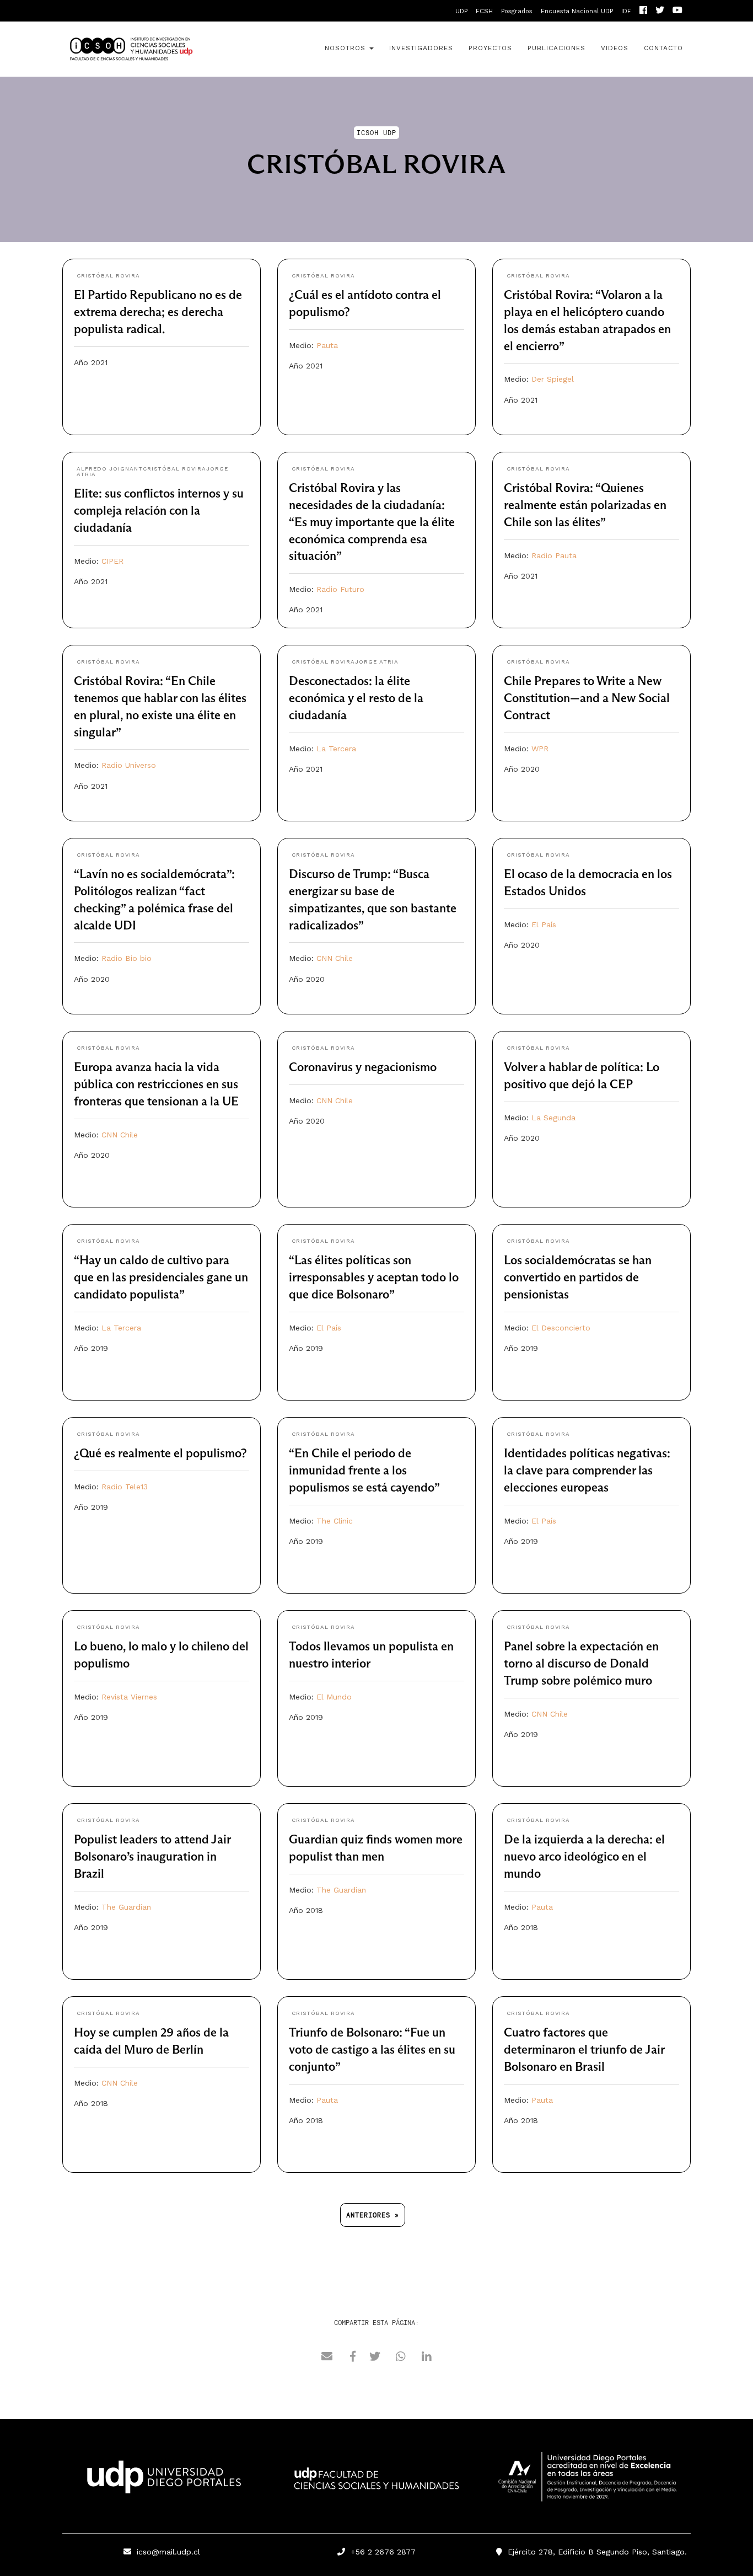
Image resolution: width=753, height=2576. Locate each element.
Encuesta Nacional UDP (577, 11)
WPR (540, 749)
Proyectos (490, 48)
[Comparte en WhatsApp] (401, 2358)
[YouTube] (677, 11)
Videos (615, 48)
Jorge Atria (377, 662)
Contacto (663, 48)
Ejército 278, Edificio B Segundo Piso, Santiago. (595, 2552)
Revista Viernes (129, 1697)
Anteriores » (373, 2215)
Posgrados (517, 11)
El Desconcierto (561, 1328)
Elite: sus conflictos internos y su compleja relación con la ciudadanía (159, 511)
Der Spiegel (553, 379)
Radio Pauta (554, 555)
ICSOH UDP (162, 49)
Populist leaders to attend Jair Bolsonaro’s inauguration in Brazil (152, 1856)
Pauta (327, 345)
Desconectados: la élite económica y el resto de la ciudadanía (356, 698)
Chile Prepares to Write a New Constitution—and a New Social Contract (587, 698)
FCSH (484, 11)
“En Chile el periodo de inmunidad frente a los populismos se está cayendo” (364, 1470)
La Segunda (553, 1118)
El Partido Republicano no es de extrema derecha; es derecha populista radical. (158, 312)
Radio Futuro (340, 589)
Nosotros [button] (346, 48)
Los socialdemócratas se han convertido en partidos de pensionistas (578, 1277)
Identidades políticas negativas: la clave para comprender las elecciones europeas (587, 1470)
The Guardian (126, 1907)
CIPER (112, 561)
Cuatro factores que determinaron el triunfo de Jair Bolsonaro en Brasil (584, 2049)
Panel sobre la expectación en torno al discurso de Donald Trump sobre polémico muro (581, 1663)
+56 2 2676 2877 (380, 2552)
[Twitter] (660, 11)
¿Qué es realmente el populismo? (160, 1453)
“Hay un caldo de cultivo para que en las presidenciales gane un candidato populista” (161, 1277)
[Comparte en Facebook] (353, 2358)
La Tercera (336, 749)
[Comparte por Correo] (327, 2358)
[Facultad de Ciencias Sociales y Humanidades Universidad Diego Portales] (376, 2486)
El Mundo (334, 1697)
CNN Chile (335, 958)
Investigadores (421, 48)
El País (544, 924)
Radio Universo (129, 765)
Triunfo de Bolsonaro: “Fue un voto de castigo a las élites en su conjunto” (372, 2049)
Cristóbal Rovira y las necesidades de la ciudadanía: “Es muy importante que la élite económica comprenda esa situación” (372, 522)
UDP (461, 11)
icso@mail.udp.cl (168, 2552)
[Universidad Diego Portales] (162, 2480)
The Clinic (335, 1521)
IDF (626, 11)
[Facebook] (643, 11)
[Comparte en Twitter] (375, 2358)
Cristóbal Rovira (108, 276)
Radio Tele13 (125, 1487)
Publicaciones (556, 48)
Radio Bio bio (127, 958)
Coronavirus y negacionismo (363, 1067)
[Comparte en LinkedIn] (427, 2358)
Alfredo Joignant (110, 469)
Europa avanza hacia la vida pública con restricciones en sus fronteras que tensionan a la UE (156, 1084)
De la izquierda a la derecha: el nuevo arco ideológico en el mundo (584, 1856)
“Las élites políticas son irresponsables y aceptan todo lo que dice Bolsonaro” (374, 1277)
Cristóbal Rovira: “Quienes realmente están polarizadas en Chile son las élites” (585, 505)
